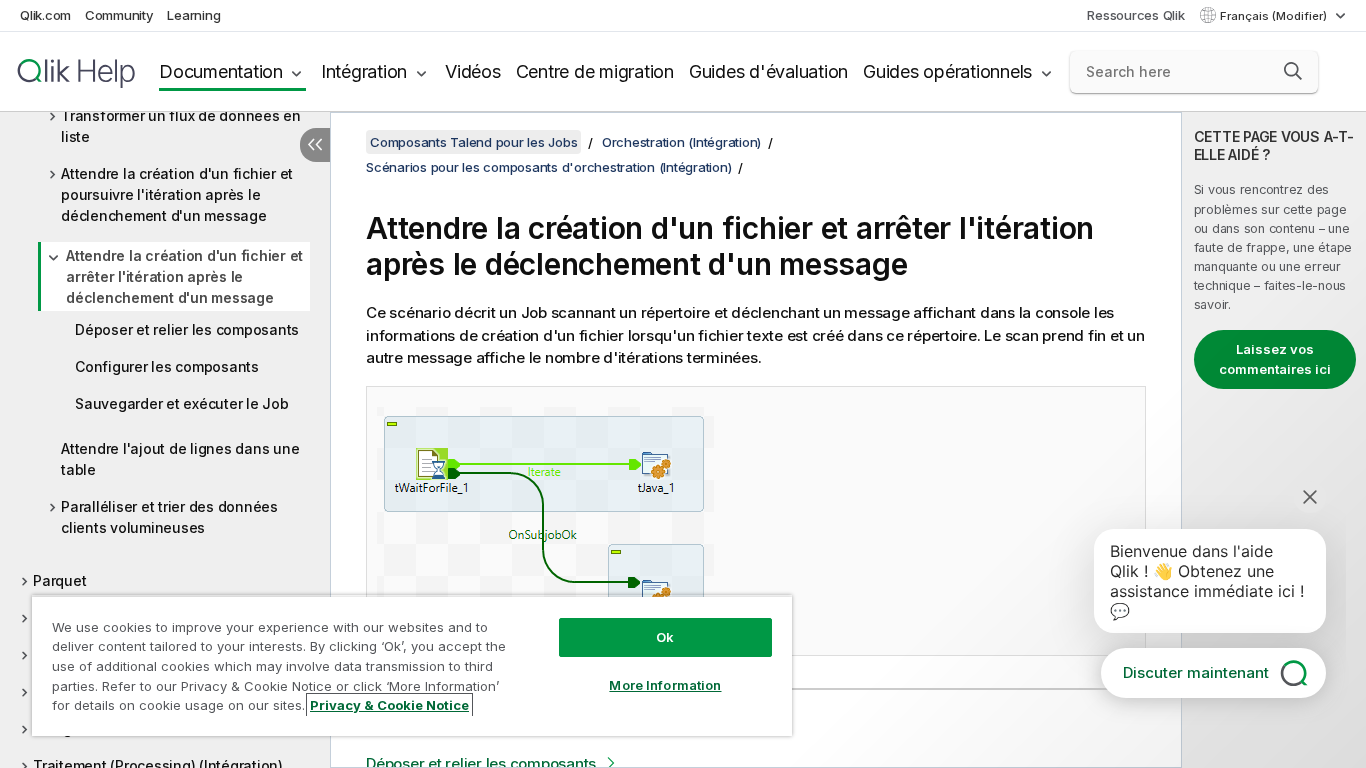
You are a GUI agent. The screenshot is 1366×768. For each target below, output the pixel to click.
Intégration (364, 71)
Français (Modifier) (1275, 16)
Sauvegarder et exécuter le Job (182, 403)
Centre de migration (595, 71)
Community (119, 15)
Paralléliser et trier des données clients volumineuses (169, 517)
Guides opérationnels (947, 71)
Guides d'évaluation (768, 71)
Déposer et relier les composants (187, 329)
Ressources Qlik (1135, 15)
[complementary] (1274, 440)
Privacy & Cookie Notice (389, 705)
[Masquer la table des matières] (315, 145)
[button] (1293, 71)
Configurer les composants (167, 366)
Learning (193, 15)
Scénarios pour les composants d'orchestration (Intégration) (548, 167)
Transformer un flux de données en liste (181, 126)
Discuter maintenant (1196, 672)
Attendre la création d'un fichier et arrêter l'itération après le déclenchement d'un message (184, 276)
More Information (665, 685)
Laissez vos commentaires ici (1275, 359)
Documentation (221, 71)
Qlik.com (45, 15)
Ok (665, 637)
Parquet (59, 580)
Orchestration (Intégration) (681, 142)
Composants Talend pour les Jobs (473, 142)
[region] (412, 665)
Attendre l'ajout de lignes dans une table (180, 459)
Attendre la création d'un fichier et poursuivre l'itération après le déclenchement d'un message (177, 194)
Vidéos (473, 71)
